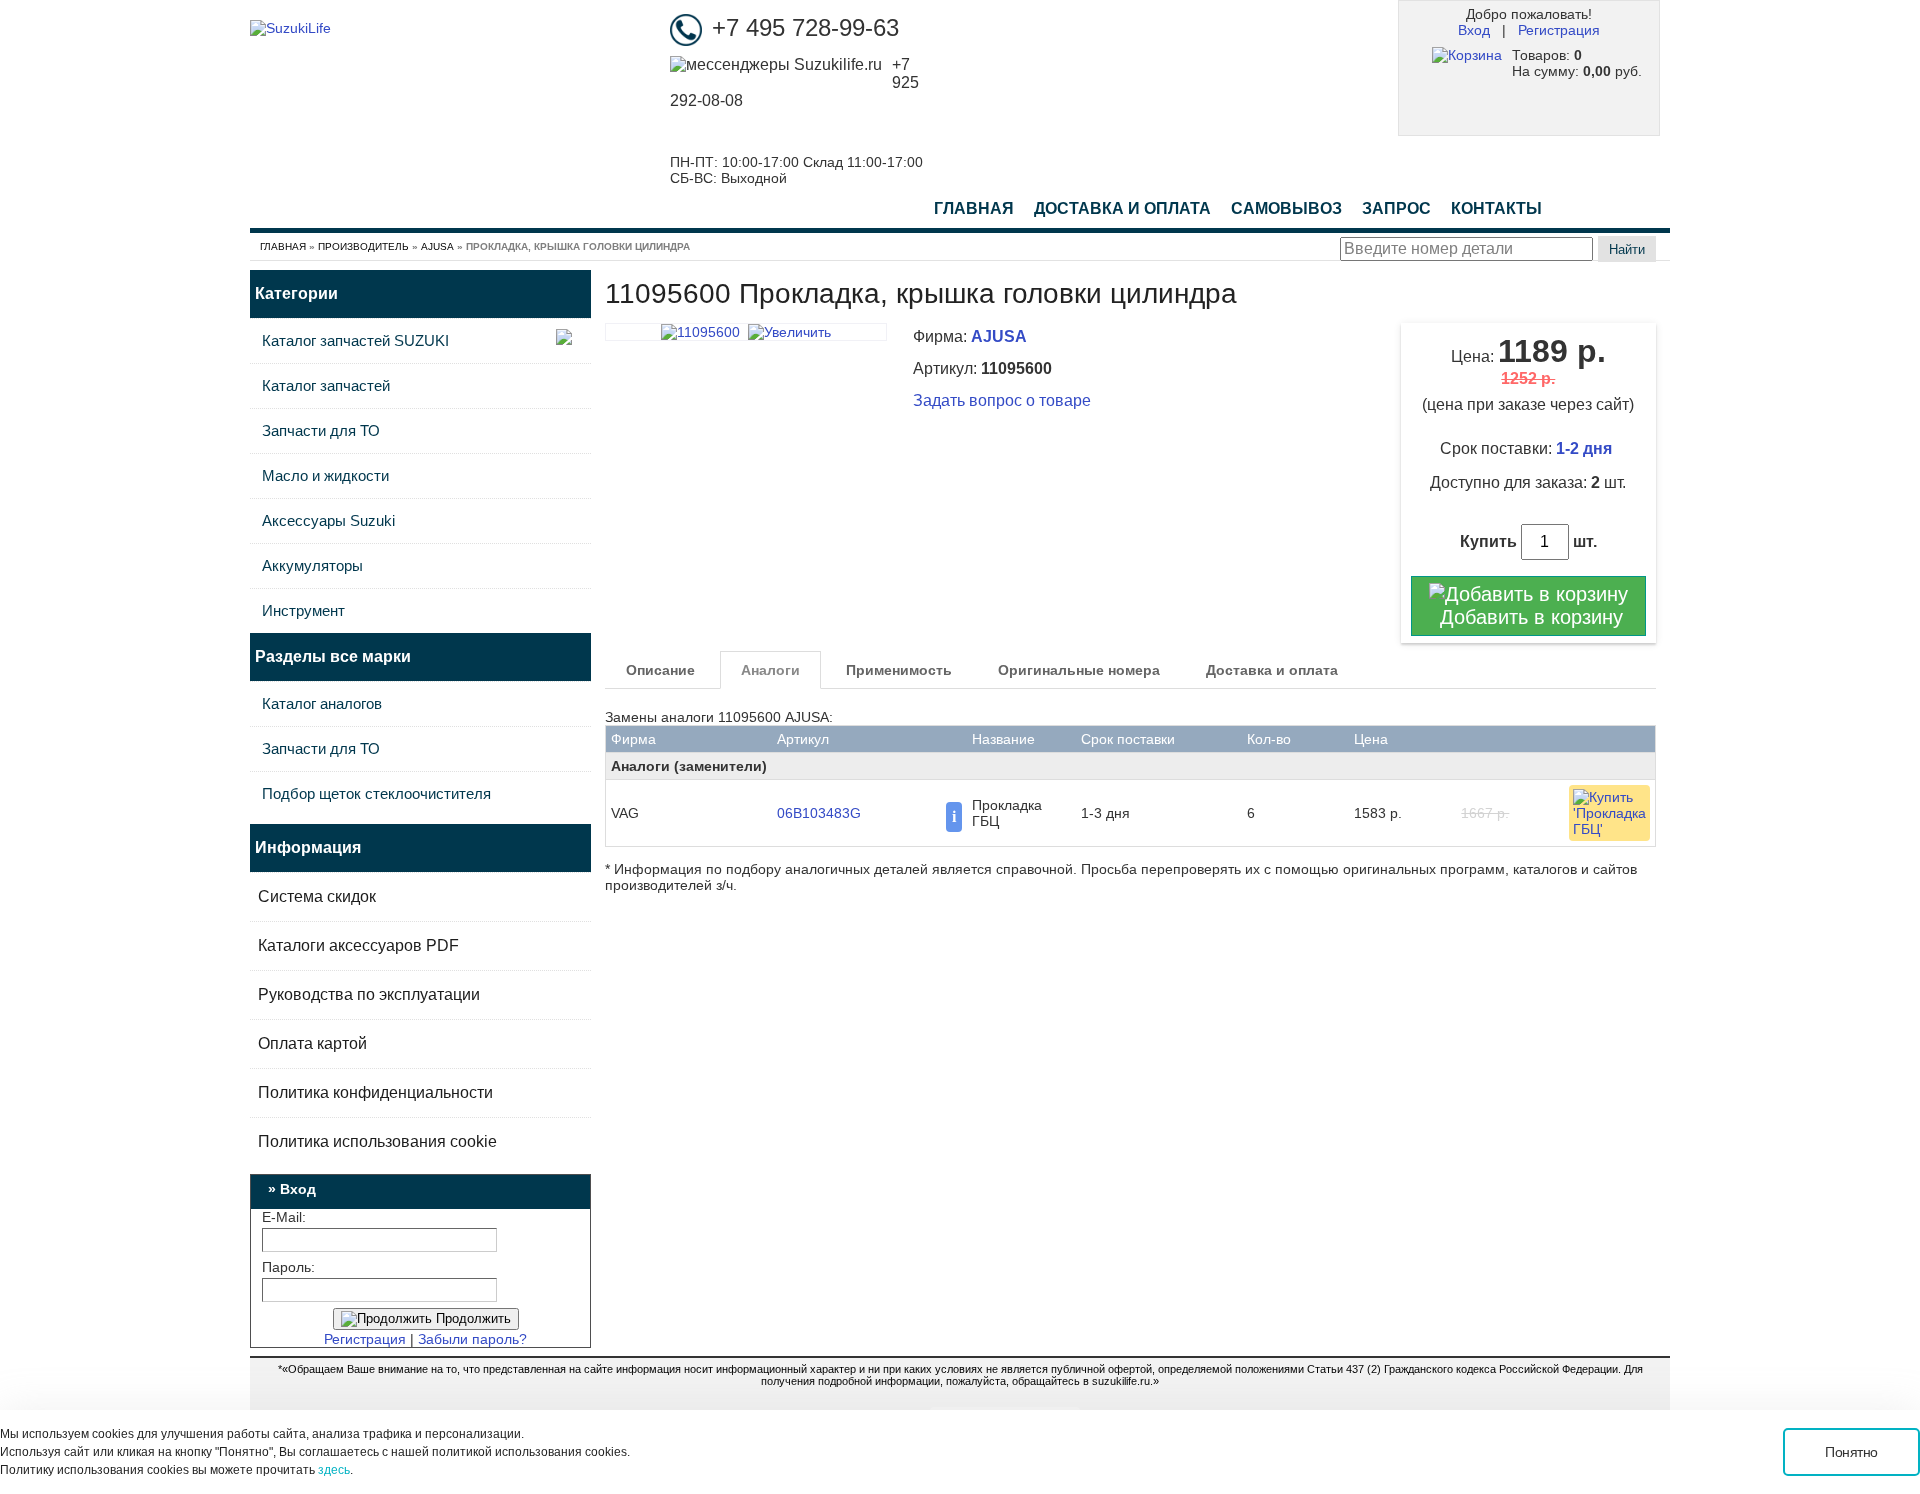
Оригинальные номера (1079, 670)
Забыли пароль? (472, 1339)
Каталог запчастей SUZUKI (355, 340)
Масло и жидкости (325, 475)
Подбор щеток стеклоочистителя (376, 793)
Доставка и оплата (1272, 670)
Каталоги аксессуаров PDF (358, 945)
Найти (1627, 249)
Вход (1474, 30)
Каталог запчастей (326, 385)
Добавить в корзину (1528, 617)
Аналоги (770, 670)
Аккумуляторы (312, 565)
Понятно (1851, 1452)
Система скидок (317, 896)
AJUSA (437, 246)
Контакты (1496, 208)
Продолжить (471, 1318)
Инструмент (303, 610)
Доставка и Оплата (1122, 208)
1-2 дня (1586, 448)
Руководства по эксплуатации (369, 994)
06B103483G (819, 813)
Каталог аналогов (322, 703)
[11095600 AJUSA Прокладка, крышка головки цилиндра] (746, 332)
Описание (660, 670)
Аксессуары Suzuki (328, 520)
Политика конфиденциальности (375, 1092)
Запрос (1396, 208)
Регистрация (1559, 30)
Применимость (899, 670)
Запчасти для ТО (321, 430)
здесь (334, 1470)
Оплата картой (312, 1043)
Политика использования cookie (377, 1141)
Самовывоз (1286, 208)
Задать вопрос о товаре (1002, 400)
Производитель (363, 246)
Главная (974, 208)
